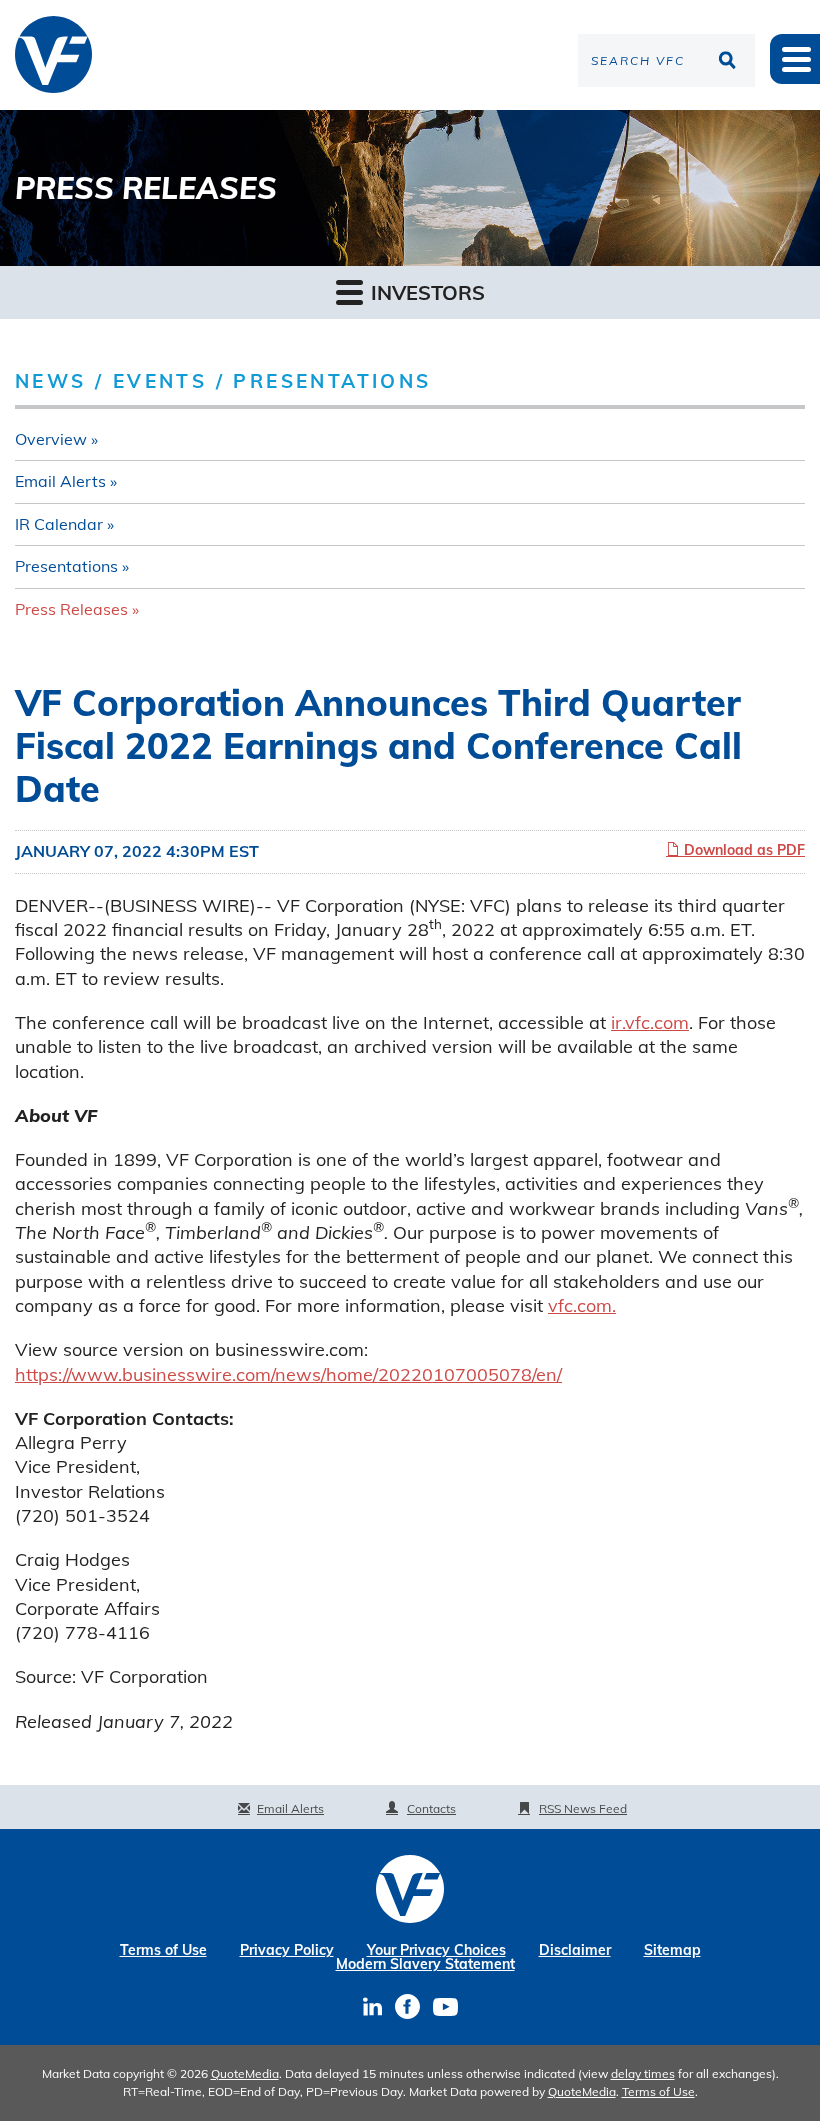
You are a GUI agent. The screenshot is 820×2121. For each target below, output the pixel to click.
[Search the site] (730, 60)
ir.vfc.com (650, 1022)
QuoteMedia (245, 2073)
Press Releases (71, 609)
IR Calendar (59, 524)
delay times (643, 2073)
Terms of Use (163, 1950)
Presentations (66, 566)
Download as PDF (742, 850)
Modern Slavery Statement (425, 1964)
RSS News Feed (583, 1808)
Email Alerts (60, 481)
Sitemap (672, 1950)
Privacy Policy (287, 1950)
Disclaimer (575, 1950)
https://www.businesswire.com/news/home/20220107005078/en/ (288, 1374)
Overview (51, 439)
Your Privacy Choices (436, 1950)
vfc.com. (582, 1305)
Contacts (431, 1808)
